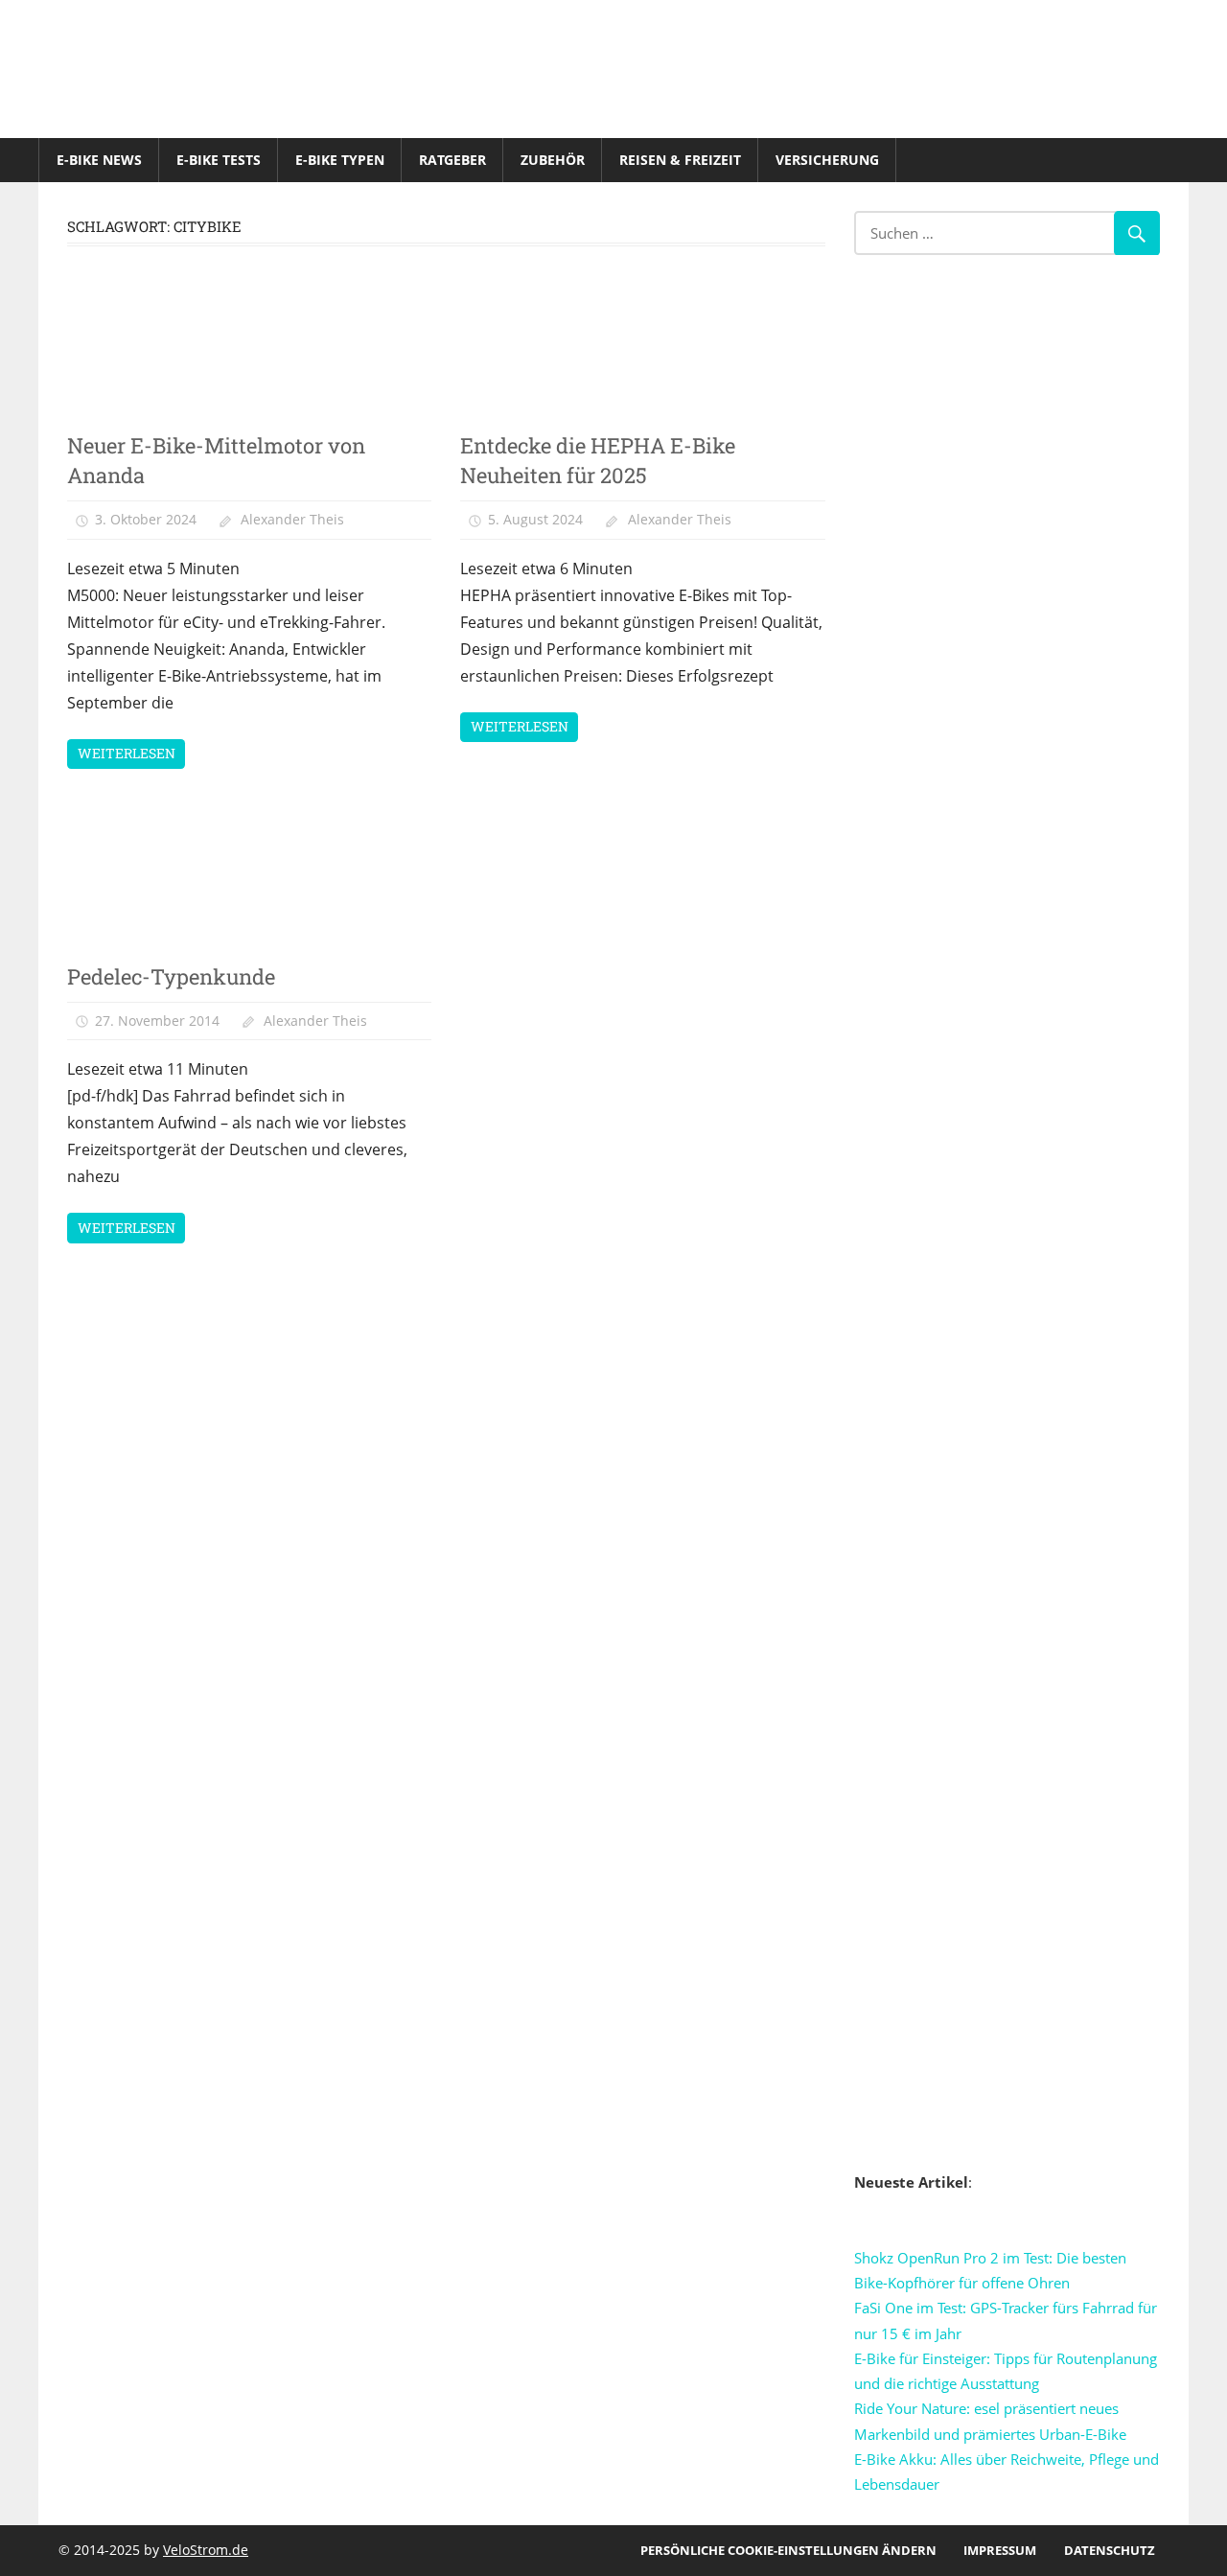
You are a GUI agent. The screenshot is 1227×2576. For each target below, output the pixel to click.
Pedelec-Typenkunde (171, 976)
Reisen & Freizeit (680, 160)
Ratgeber (452, 160)
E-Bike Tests (219, 160)
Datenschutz (1110, 2550)
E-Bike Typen (340, 160)
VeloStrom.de (206, 2550)
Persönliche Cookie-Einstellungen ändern (788, 2550)
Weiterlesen (127, 753)
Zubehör (553, 160)
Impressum (1000, 2550)
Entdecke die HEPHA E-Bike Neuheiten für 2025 (598, 460)
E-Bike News (99, 160)
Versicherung (827, 160)
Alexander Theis (292, 519)
